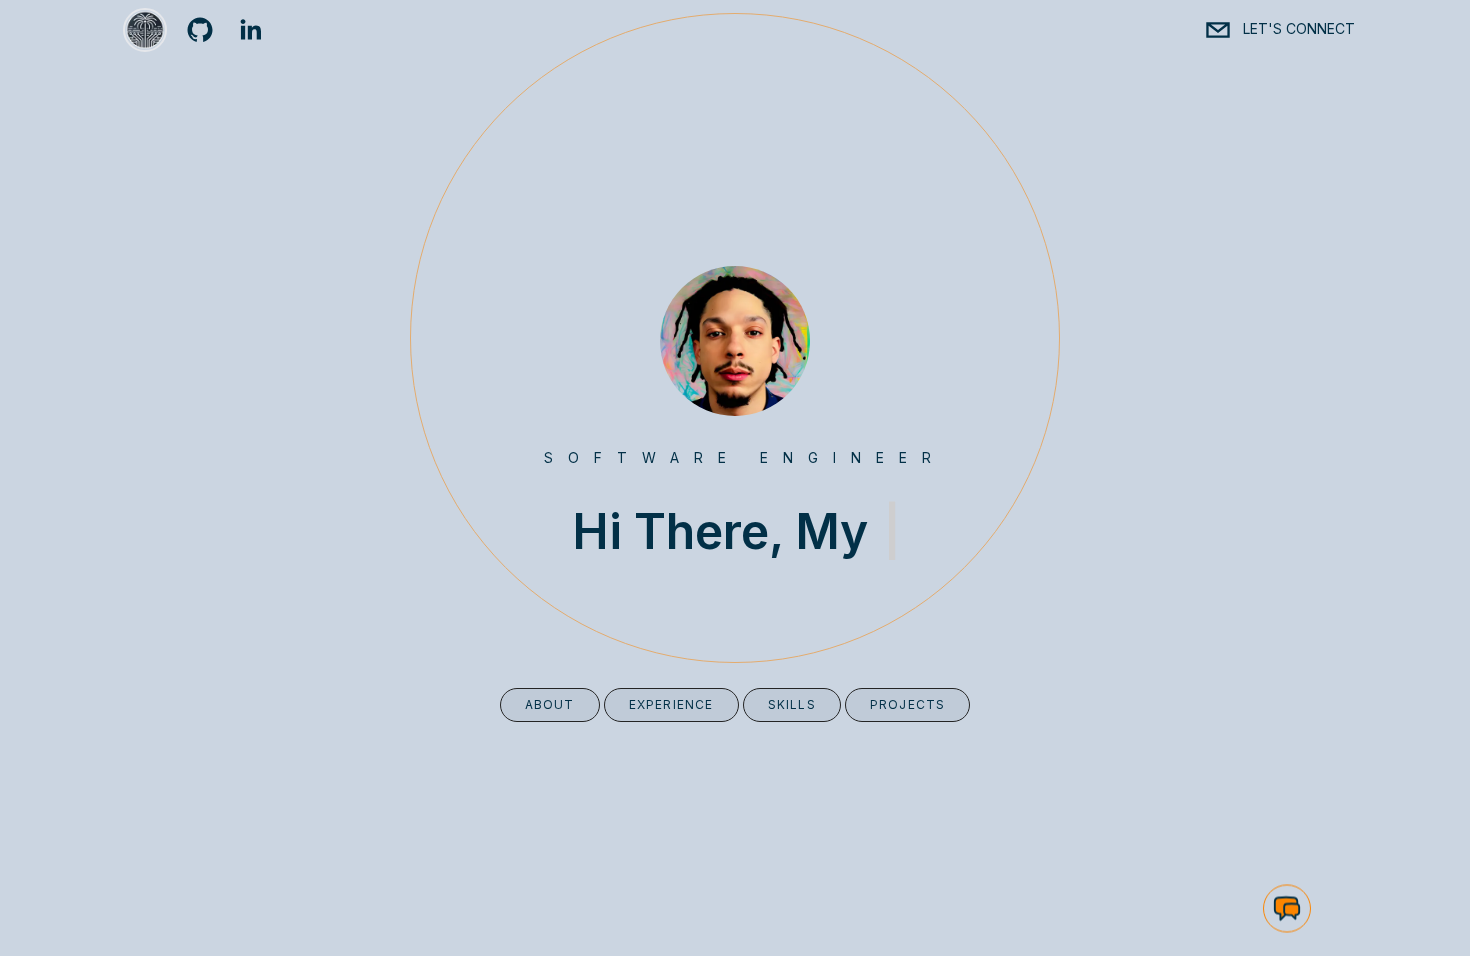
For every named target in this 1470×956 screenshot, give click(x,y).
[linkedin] (250, 30)
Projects (908, 704)
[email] (1218, 30)
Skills (792, 704)
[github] (200, 30)
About (550, 704)
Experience (671, 704)
